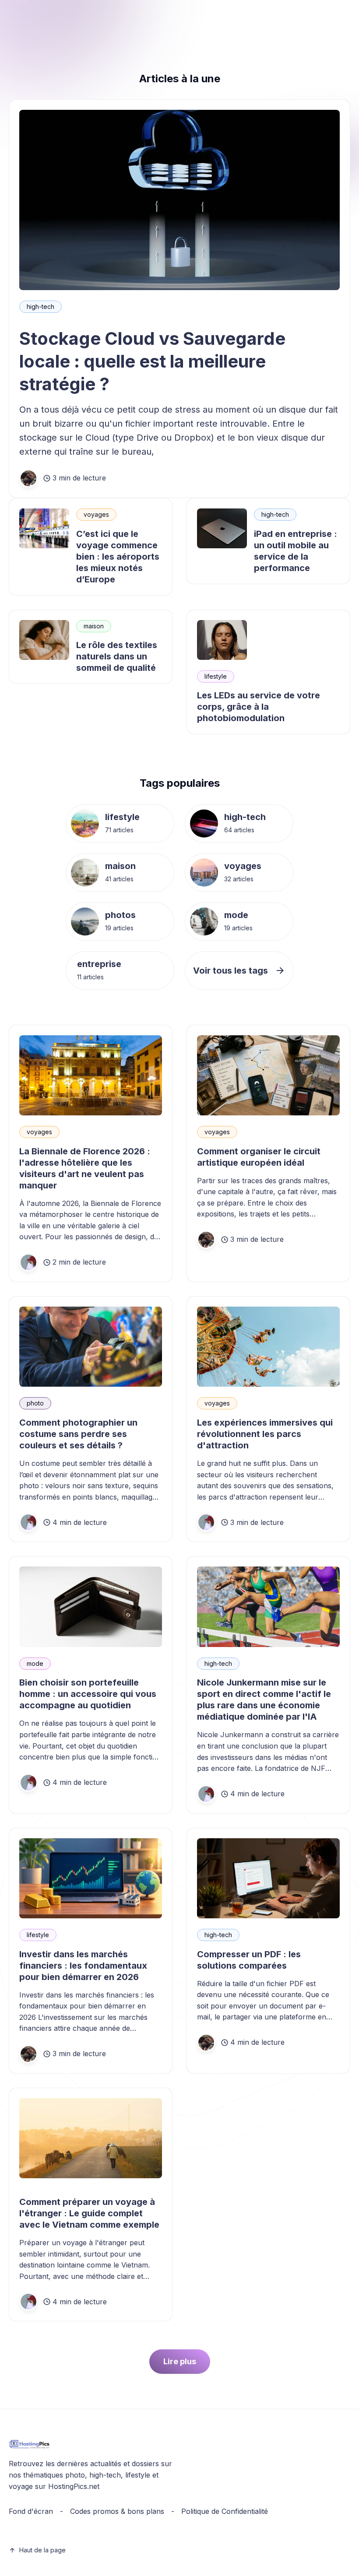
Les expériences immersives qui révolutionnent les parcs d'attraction (265, 1434)
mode (236, 915)
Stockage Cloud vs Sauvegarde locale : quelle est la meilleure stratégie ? (152, 361)
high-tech (40, 307)
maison (94, 626)
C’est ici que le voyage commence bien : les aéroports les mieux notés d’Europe (118, 557)
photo (35, 1403)
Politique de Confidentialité (225, 2511)
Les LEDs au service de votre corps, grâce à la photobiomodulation (259, 707)
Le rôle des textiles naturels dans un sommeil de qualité (117, 656)
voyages (96, 514)
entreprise (99, 964)
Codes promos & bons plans (117, 2511)
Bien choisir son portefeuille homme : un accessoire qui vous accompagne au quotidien (88, 1694)
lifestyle (216, 676)
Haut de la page (42, 2550)
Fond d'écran (31, 2511)
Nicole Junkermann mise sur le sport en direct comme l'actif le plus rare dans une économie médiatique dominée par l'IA (264, 1700)
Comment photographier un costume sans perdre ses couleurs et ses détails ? (78, 1434)
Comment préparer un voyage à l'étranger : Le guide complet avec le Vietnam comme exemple (89, 2213)
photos (120, 915)
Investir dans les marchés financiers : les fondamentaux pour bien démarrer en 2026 (83, 1966)
